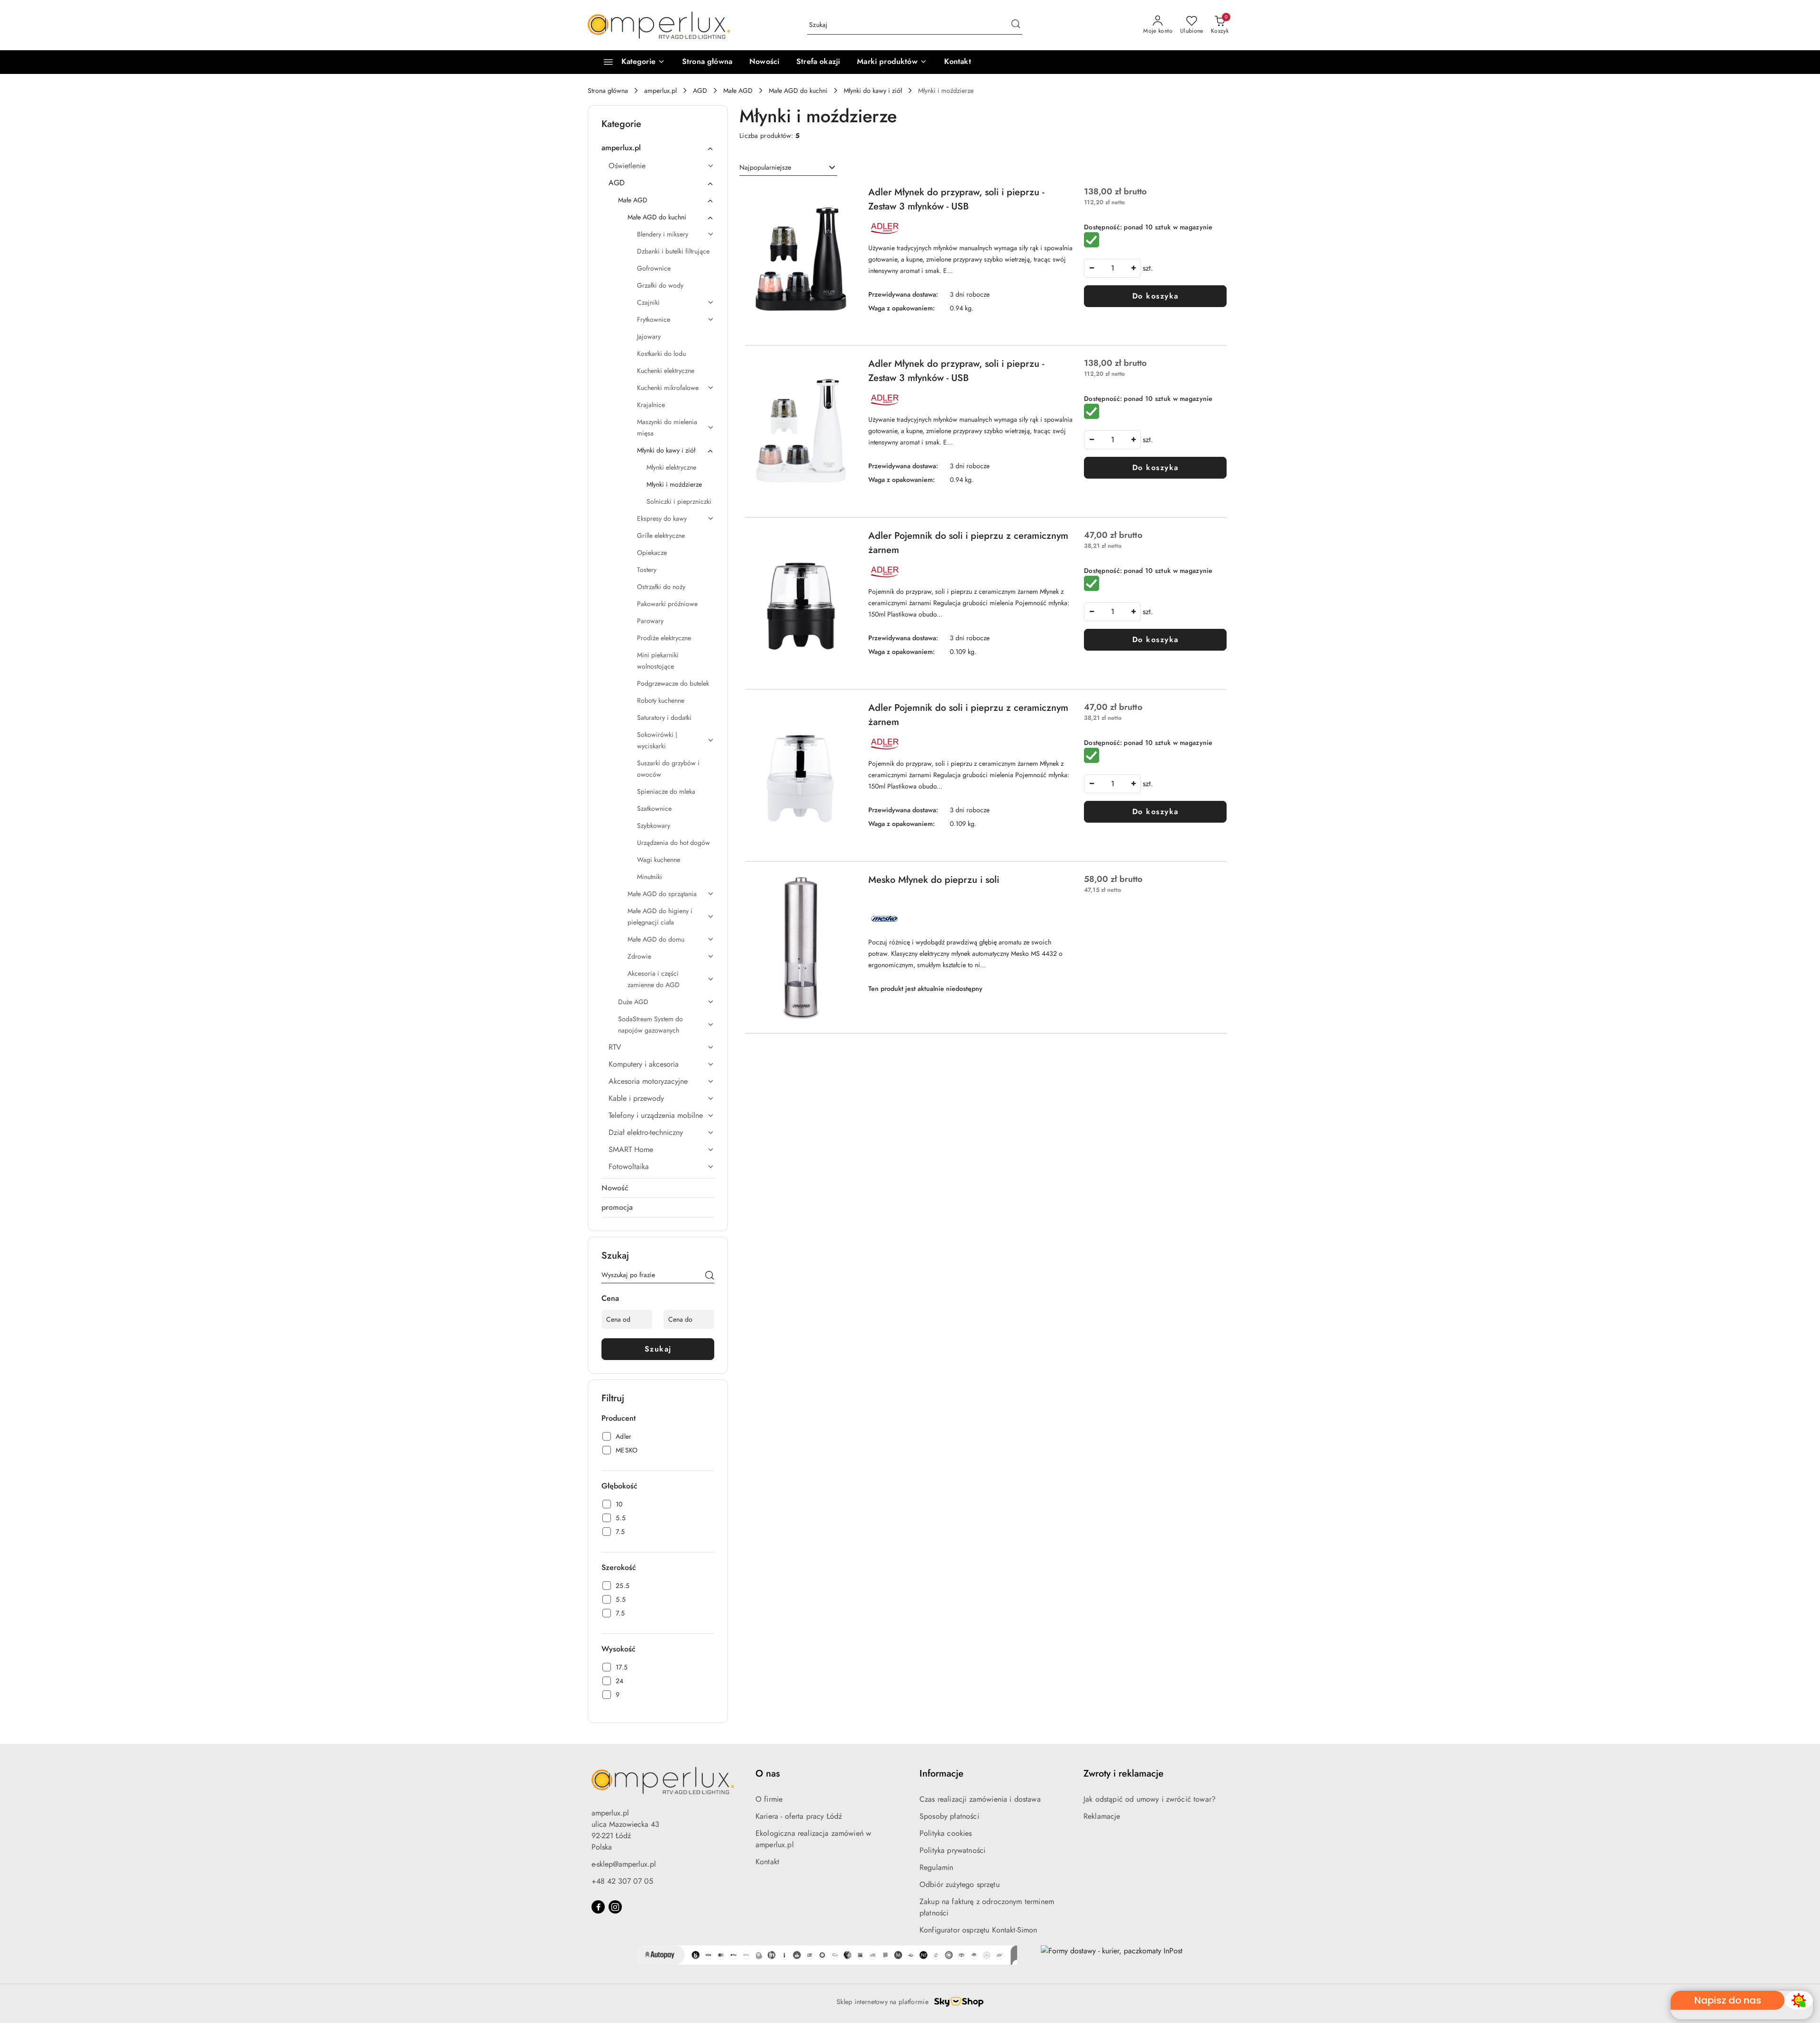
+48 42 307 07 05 (622, 1881)
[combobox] (788, 168)
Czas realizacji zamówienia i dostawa (980, 1799)
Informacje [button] (942, 1774)
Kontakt (767, 1862)
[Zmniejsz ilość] (1092, 268)
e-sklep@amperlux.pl (624, 1864)
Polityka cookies (946, 1833)
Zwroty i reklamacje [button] (1124, 1774)
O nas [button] (768, 1774)
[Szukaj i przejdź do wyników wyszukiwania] (1016, 25)
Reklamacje (1102, 1816)
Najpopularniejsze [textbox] (765, 167)
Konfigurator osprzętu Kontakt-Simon (978, 1930)
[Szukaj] (710, 1277)
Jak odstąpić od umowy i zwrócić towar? (1150, 1799)
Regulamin (936, 1867)
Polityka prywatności (952, 1850)
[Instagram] (615, 1907)
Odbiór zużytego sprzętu (960, 1884)
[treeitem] (658, 148)
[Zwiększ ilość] (1133, 268)
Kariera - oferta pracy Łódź (799, 1816)
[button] (892, 62)
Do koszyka (1156, 296)
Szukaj (658, 1349)
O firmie (769, 1799)
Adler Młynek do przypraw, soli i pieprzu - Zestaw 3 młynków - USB (956, 199)
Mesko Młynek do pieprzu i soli (934, 880)
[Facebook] (598, 1907)
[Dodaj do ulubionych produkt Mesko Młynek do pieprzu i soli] (846, 884)
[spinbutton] (1112, 268)
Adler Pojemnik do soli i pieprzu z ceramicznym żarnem (968, 543)
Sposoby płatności (949, 1816)
